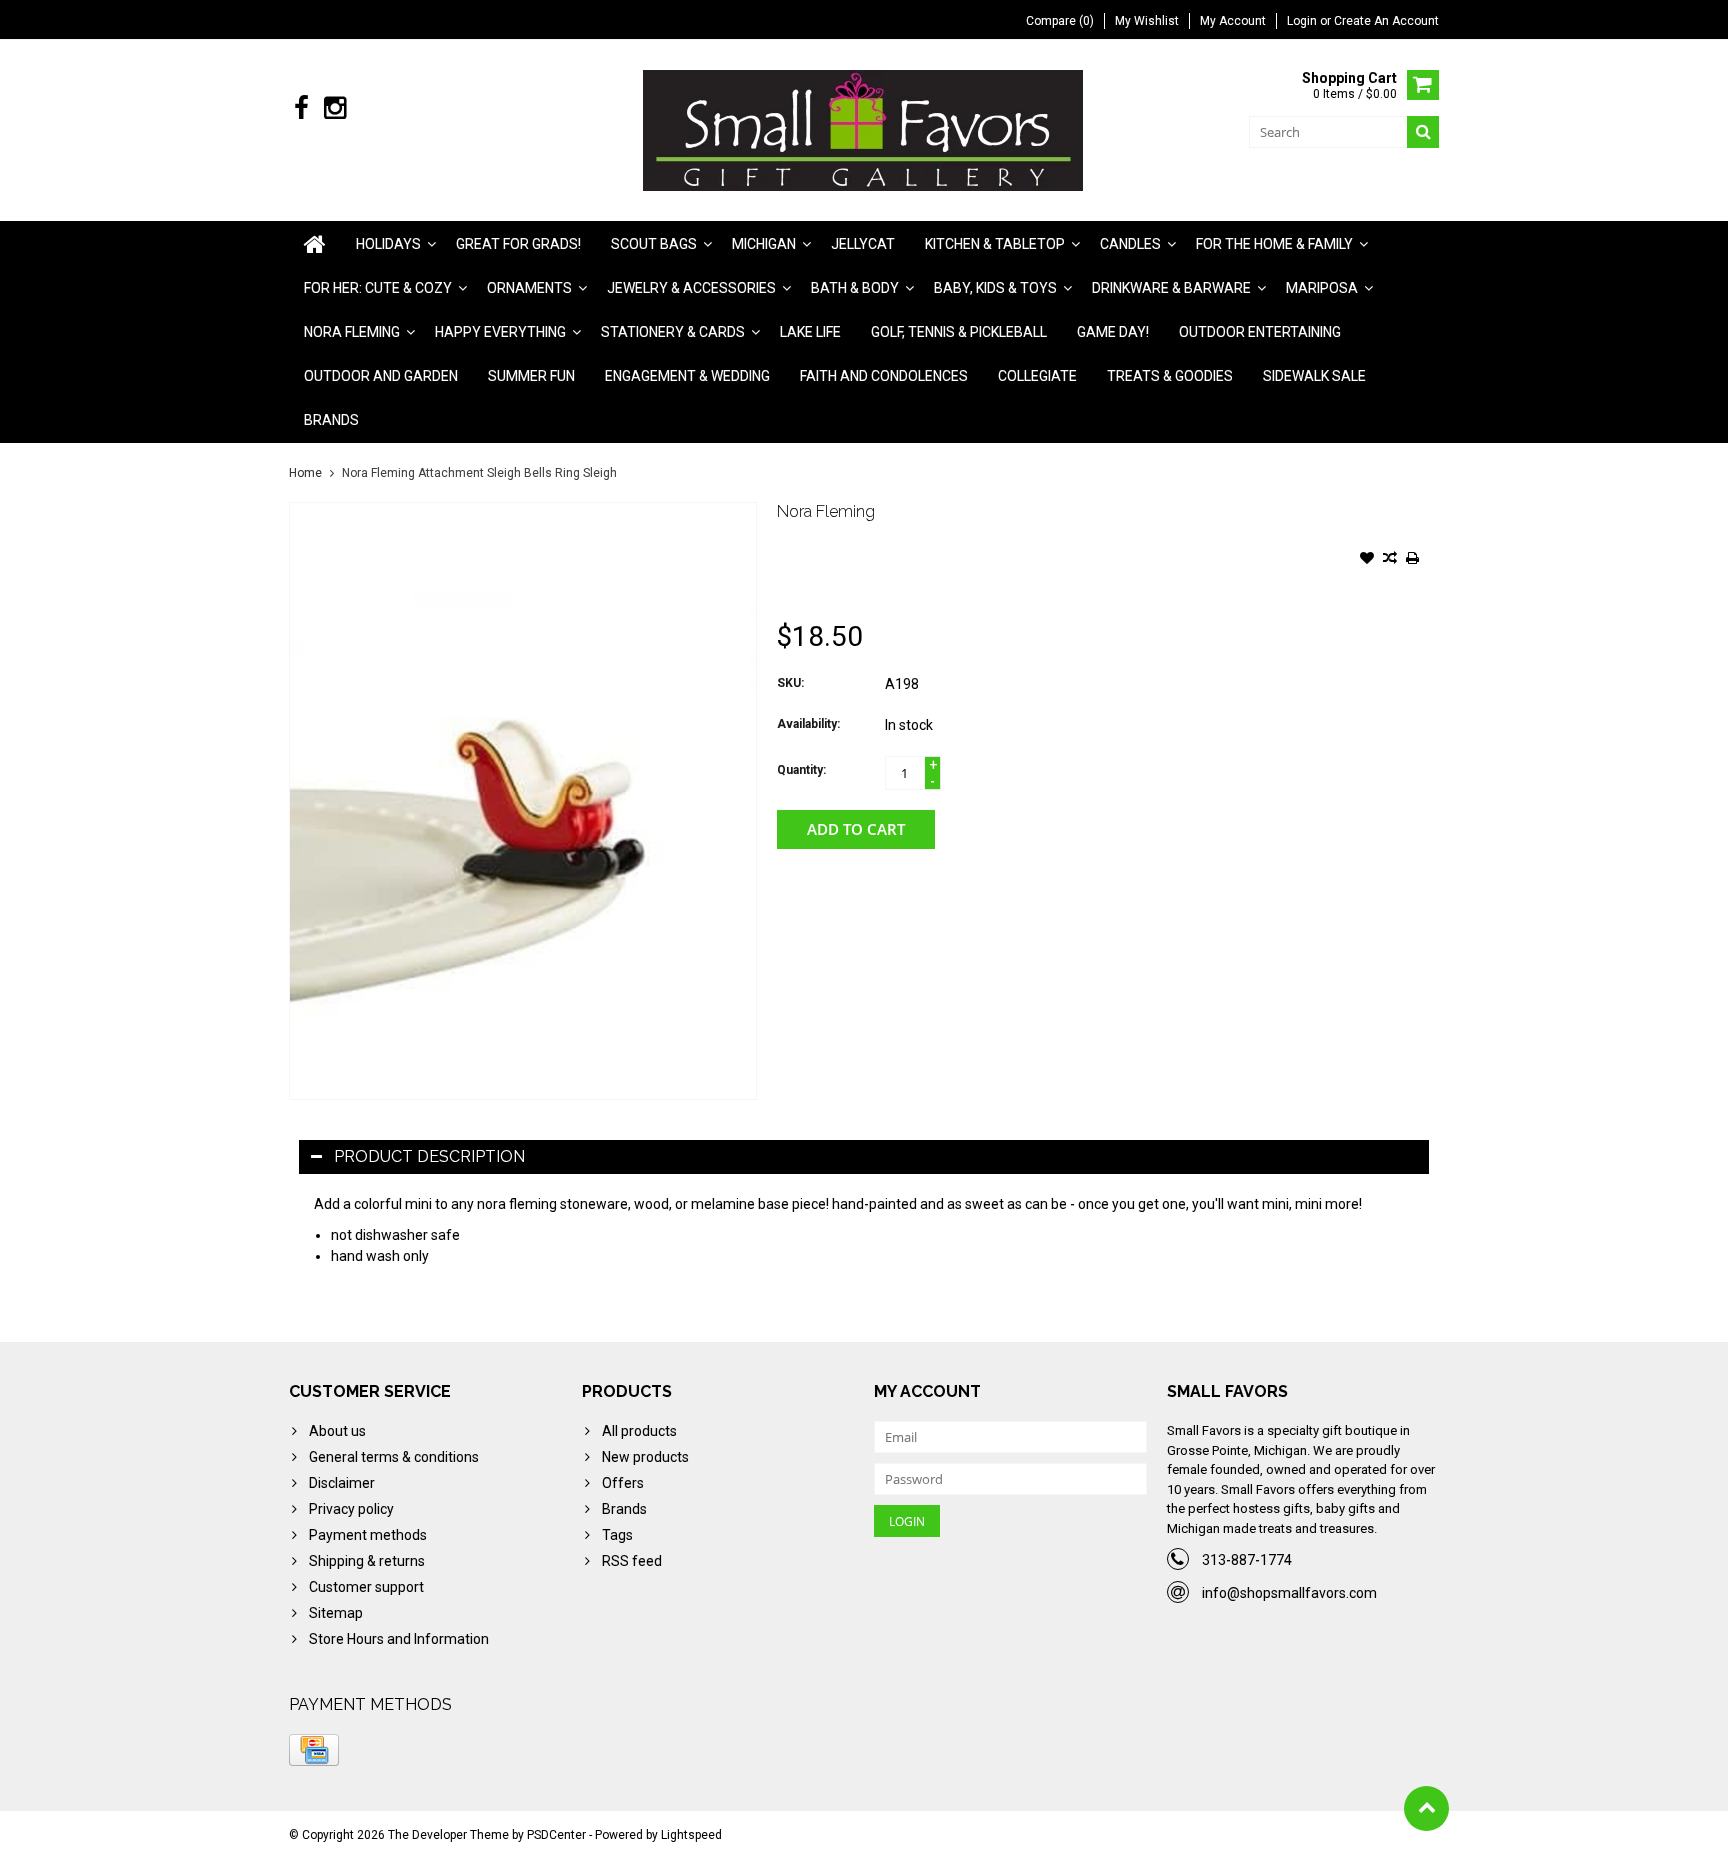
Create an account (1386, 21)
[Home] (315, 244)
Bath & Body (855, 288)
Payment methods (368, 1535)
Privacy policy (351, 1509)
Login (1303, 21)
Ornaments (529, 288)
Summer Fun (531, 376)
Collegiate (1037, 376)
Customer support (366, 1587)
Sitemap (336, 1613)
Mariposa (1322, 288)
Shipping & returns (367, 1561)
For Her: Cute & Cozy (378, 288)
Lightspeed (691, 1835)
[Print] (1413, 560)
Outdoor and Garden (381, 376)
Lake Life (810, 332)
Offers (623, 1483)
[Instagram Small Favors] (334, 108)
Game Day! (1113, 332)
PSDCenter (556, 1835)
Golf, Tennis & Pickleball (959, 332)
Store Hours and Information (399, 1639)
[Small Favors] (864, 129)
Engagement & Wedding (687, 376)
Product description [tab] (429, 1156)
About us (337, 1431)
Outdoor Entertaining (1260, 332)
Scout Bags (654, 244)
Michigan (764, 244)
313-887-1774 (1247, 1560)
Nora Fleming (352, 332)
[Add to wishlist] (1367, 560)
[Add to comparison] (1390, 560)
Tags (617, 1535)
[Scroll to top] (1426, 1808)
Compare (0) (1060, 21)
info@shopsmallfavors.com (1289, 1593)
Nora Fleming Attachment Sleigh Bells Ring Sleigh (479, 473)
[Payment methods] (314, 1750)
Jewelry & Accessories (691, 288)
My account (1233, 21)
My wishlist (1147, 21)
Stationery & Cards (673, 332)
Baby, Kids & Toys (995, 288)
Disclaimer (342, 1483)
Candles (1130, 244)
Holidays (388, 244)
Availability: (808, 724)
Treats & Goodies (1170, 376)
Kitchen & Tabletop (995, 244)
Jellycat (863, 244)
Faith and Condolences (884, 376)
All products (639, 1431)
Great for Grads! (518, 244)
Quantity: (801, 770)
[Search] (1423, 132)
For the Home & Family (1274, 244)
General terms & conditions (394, 1457)
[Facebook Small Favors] (301, 108)
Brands (331, 420)
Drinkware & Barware (1171, 288)
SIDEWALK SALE (1314, 376)
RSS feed (632, 1561)
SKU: (790, 683)
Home (305, 473)
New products (645, 1457)
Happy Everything (500, 332)
